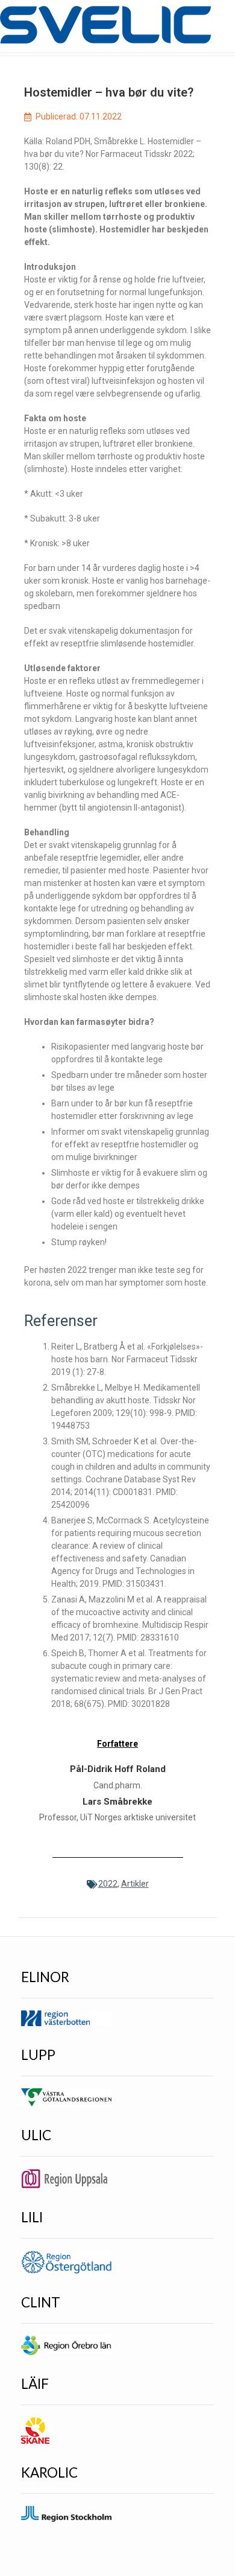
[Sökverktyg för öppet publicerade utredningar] (105, 25)
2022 (108, 1884)
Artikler (135, 1884)
